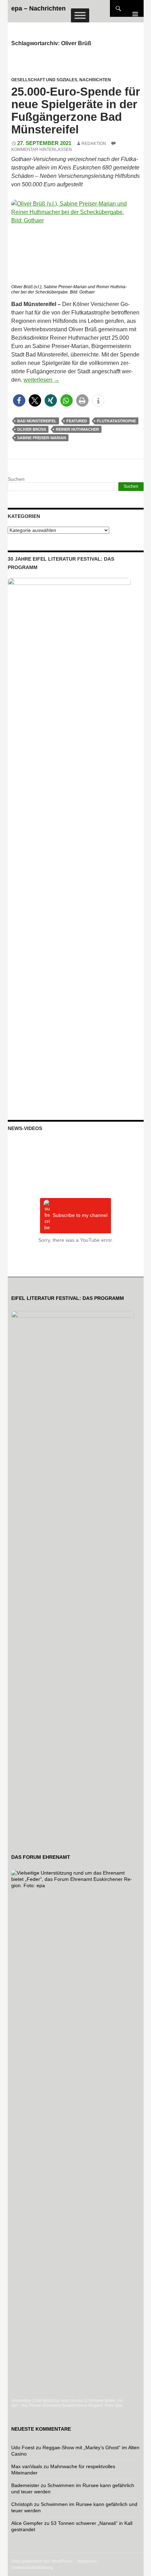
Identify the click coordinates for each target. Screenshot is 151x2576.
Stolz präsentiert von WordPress (42, 2561)
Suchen (16, 479)
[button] (19, 400)
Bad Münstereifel (37, 421)
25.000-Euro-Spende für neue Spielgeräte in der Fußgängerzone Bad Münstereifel (76, 110)
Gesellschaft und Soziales (44, 80)
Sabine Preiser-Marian (42, 438)
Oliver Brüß (32, 429)
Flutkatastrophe (116, 421)
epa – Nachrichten (38, 8)
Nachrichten (95, 80)
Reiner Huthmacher (77, 429)
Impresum (87, 2561)
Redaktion (94, 144)
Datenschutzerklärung (32, 2568)
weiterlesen (41, 380)
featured (77, 421)
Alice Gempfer (27, 2523)
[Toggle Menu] (80, 15)
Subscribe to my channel (80, 1215)
